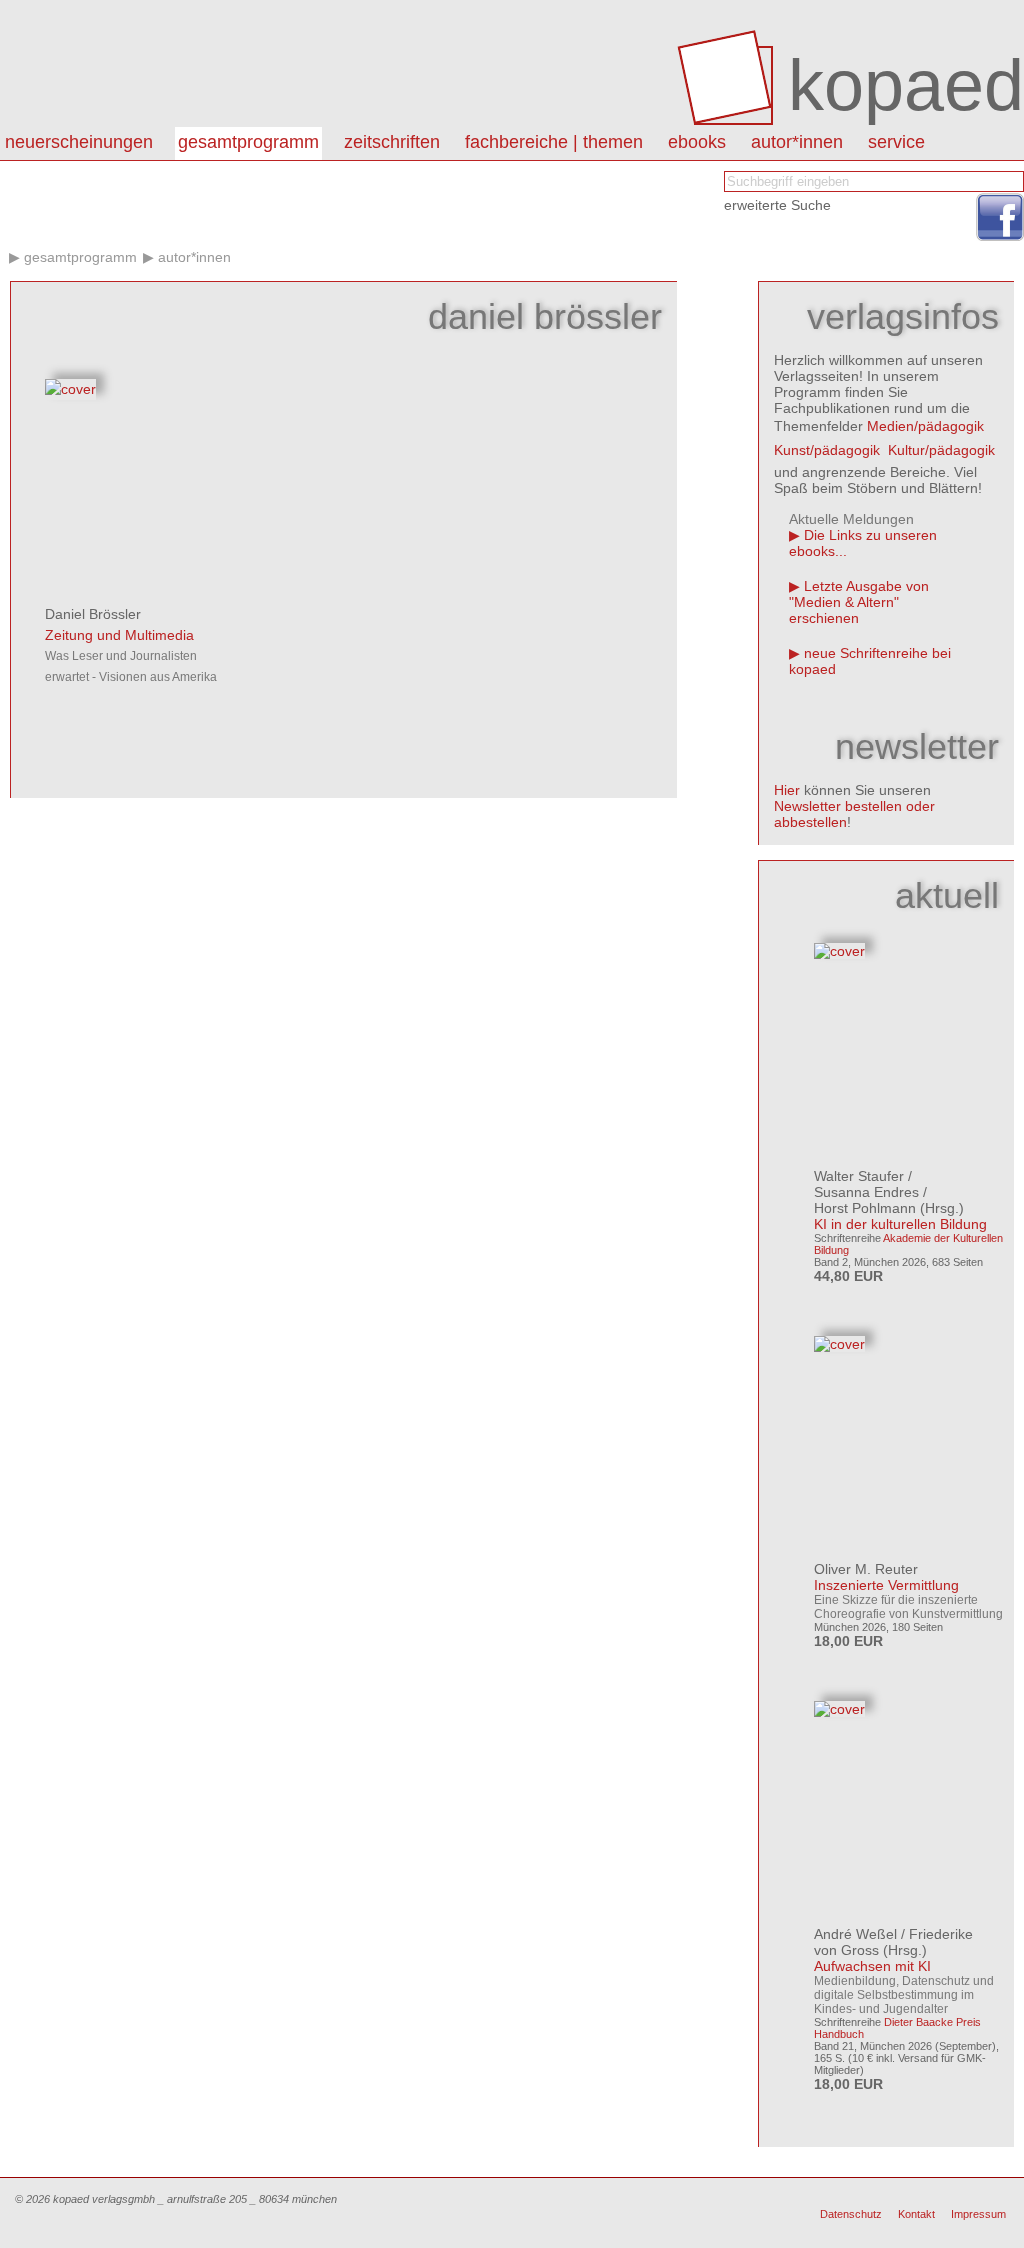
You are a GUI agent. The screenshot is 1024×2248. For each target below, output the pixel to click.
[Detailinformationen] (70, 389)
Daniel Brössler (93, 614)
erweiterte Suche (777, 205)
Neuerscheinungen (79, 142)
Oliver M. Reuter (866, 1569)
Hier (787, 790)
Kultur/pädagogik (941, 450)
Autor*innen (194, 257)
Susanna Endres (866, 1192)
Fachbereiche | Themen (554, 142)
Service (896, 142)
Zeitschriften (392, 142)
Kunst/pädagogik (827, 450)
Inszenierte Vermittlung (886, 1585)
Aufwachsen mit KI (872, 1966)
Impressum (978, 2214)
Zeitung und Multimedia (119, 635)
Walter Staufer (859, 1176)
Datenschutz (851, 2214)
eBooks (697, 142)
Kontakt (916, 2214)
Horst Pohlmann (865, 1208)
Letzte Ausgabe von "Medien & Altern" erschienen (859, 602)
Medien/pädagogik (925, 426)
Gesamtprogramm (248, 142)
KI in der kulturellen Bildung (900, 1224)
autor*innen (797, 142)
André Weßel (855, 1934)
